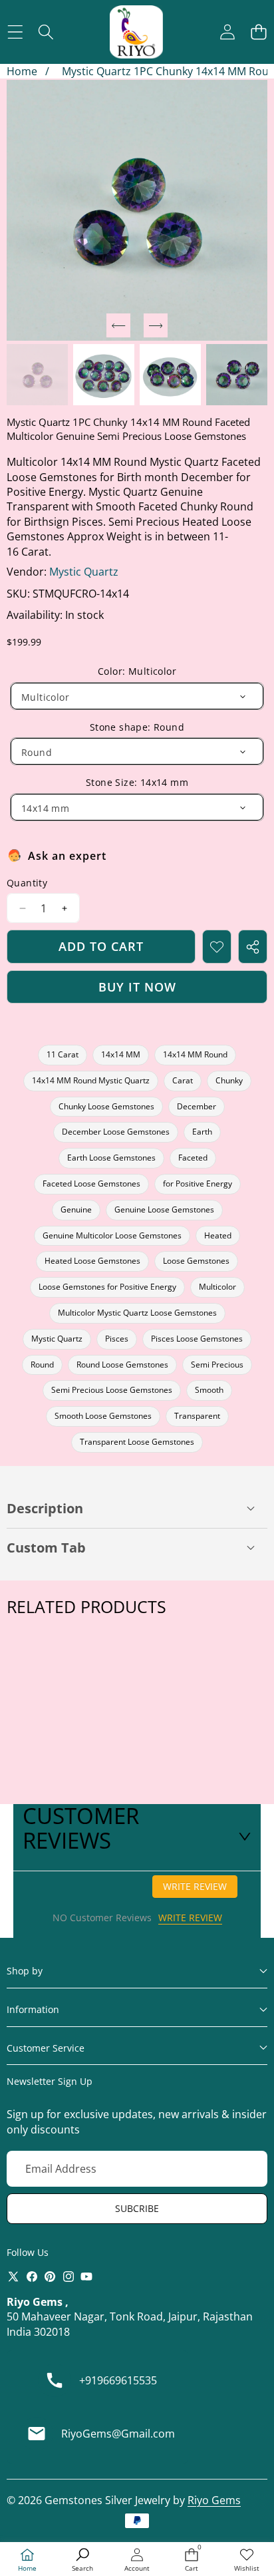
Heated (218, 1235)
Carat (183, 1080)
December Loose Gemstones (116, 1132)
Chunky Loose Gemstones (106, 1106)
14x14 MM (121, 1054)
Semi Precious (217, 1365)
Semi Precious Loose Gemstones (112, 1390)
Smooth (209, 1390)
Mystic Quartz (84, 572)
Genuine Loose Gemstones (164, 1209)
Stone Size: (137, 782)
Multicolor (217, 1287)
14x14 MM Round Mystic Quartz (91, 1080)
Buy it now (137, 987)
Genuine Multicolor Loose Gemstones (112, 1235)
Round (42, 1365)
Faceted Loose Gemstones (91, 1184)
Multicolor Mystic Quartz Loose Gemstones (137, 1313)
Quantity (27, 883)
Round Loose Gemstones (122, 1365)
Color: (137, 671)
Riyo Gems (214, 2500)
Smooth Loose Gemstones (103, 1416)
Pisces (117, 1339)
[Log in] (227, 32)
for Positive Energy (198, 1184)
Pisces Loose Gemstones (197, 1339)
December (197, 1106)
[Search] (46, 32)
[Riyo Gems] (136, 32)
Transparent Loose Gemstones (137, 1442)
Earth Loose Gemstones (111, 1158)
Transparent (197, 1416)
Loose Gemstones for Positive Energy (107, 1287)
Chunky (229, 1080)
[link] (247, 2560)
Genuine (76, 1209)
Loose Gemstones (196, 1261)
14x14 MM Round (195, 1054)
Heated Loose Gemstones (92, 1261)
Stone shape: (137, 727)
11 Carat (63, 1054)
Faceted (193, 1158)
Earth (202, 1132)
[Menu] (15, 32)
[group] (37, 375)
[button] (258, 32)
